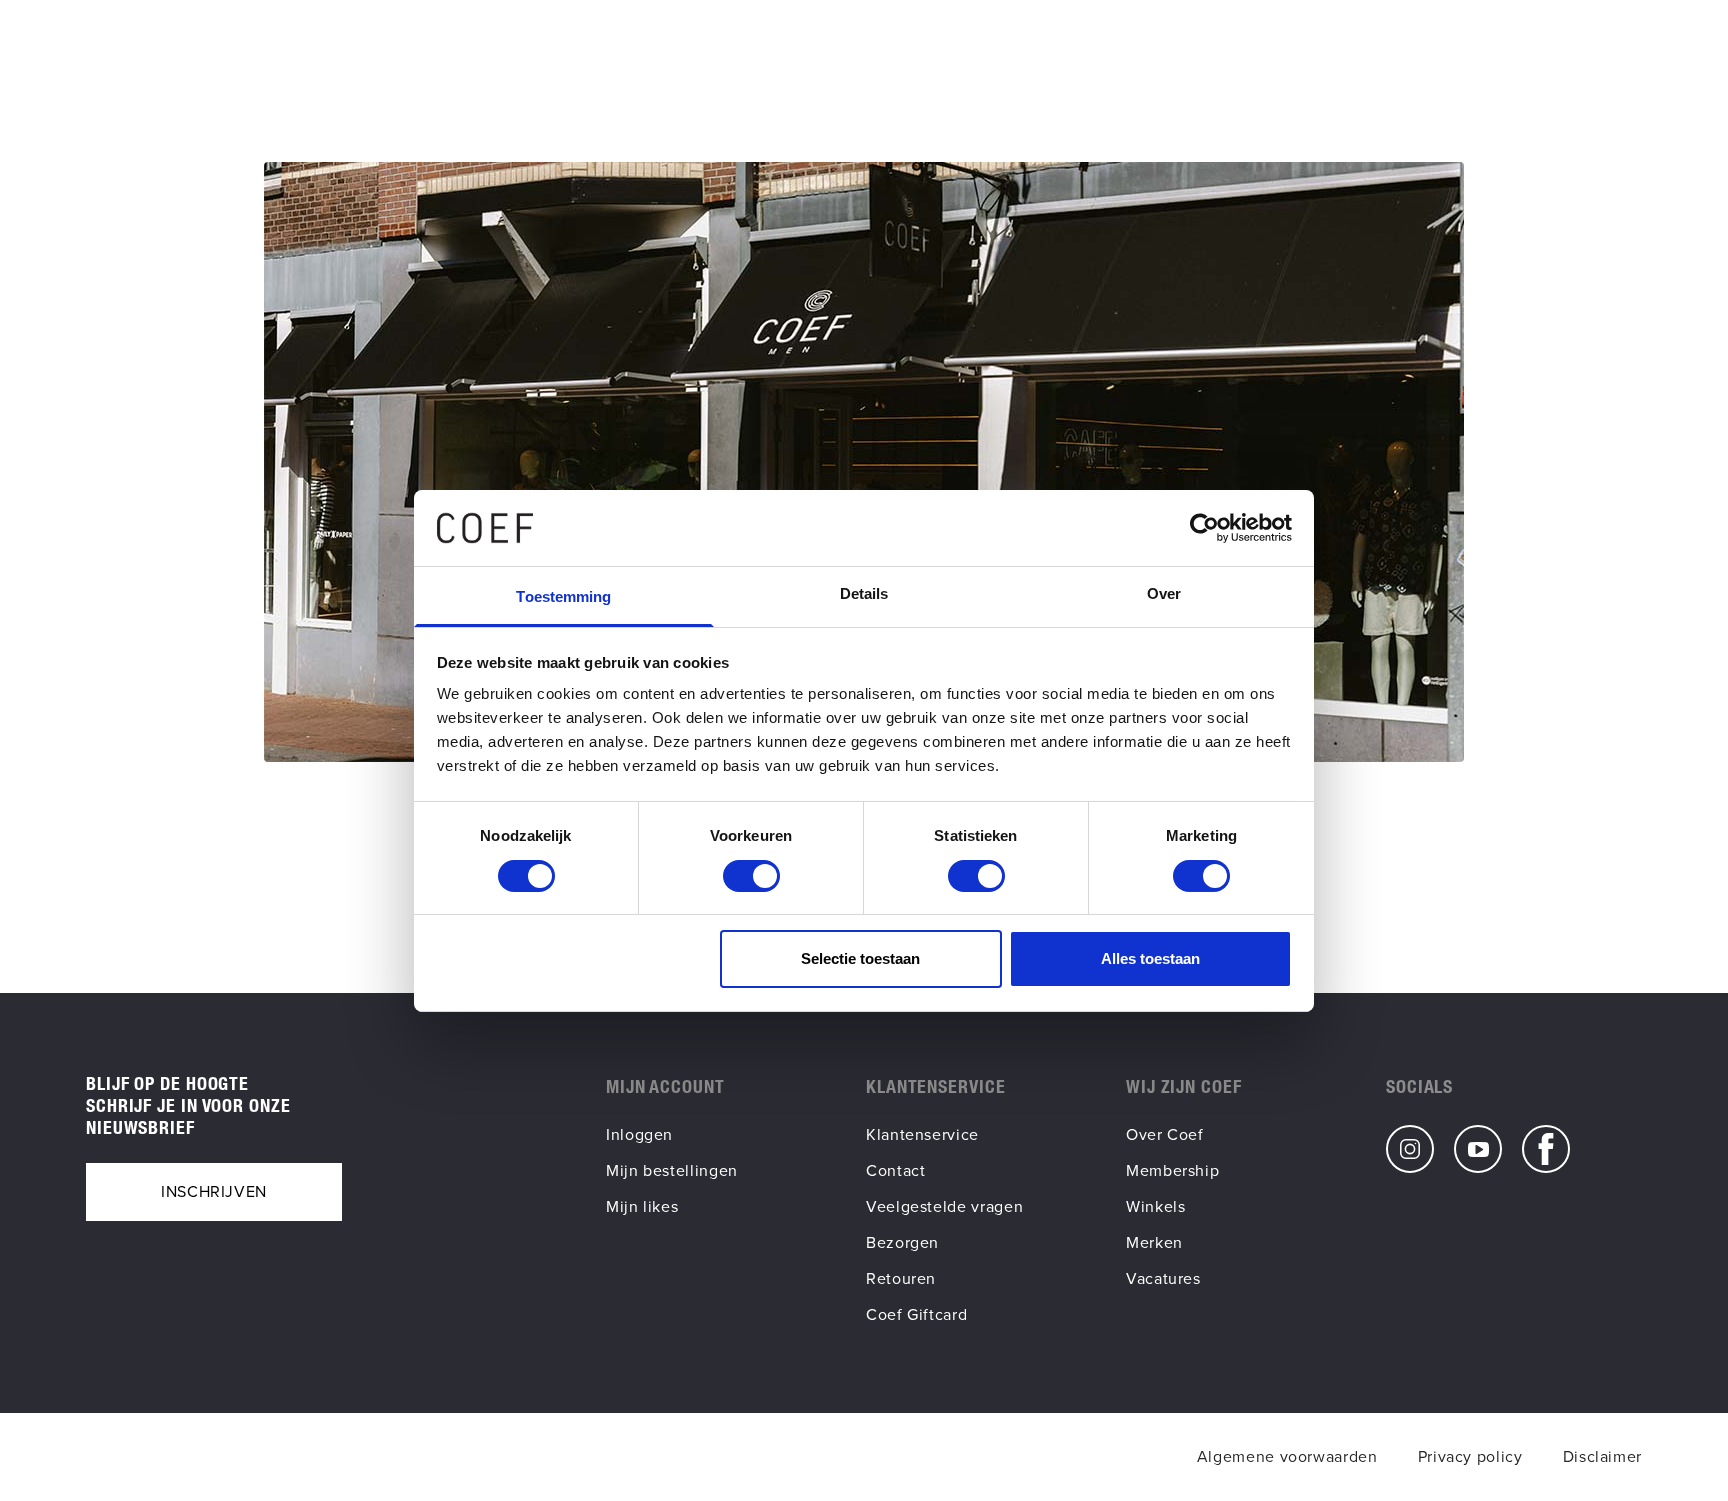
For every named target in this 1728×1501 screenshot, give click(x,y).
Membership (1172, 1170)
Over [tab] (1164, 593)
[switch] (751, 876)
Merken (1154, 1242)
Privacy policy (1470, 1456)
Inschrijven (214, 1191)
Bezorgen (902, 1242)
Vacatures (1163, 1278)
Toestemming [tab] (563, 596)
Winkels (1155, 1206)
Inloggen (639, 1134)
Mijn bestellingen (672, 1170)
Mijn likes (642, 1206)
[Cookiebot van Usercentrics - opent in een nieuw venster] (1204, 528)
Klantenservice (922, 1134)
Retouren (901, 1278)
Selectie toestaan (860, 958)
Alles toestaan (1150, 958)
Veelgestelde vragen (944, 1206)
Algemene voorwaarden (1287, 1456)
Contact (895, 1170)
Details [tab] (864, 593)
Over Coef (1165, 1134)
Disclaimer (1602, 1456)
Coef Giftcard (916, 1314)
